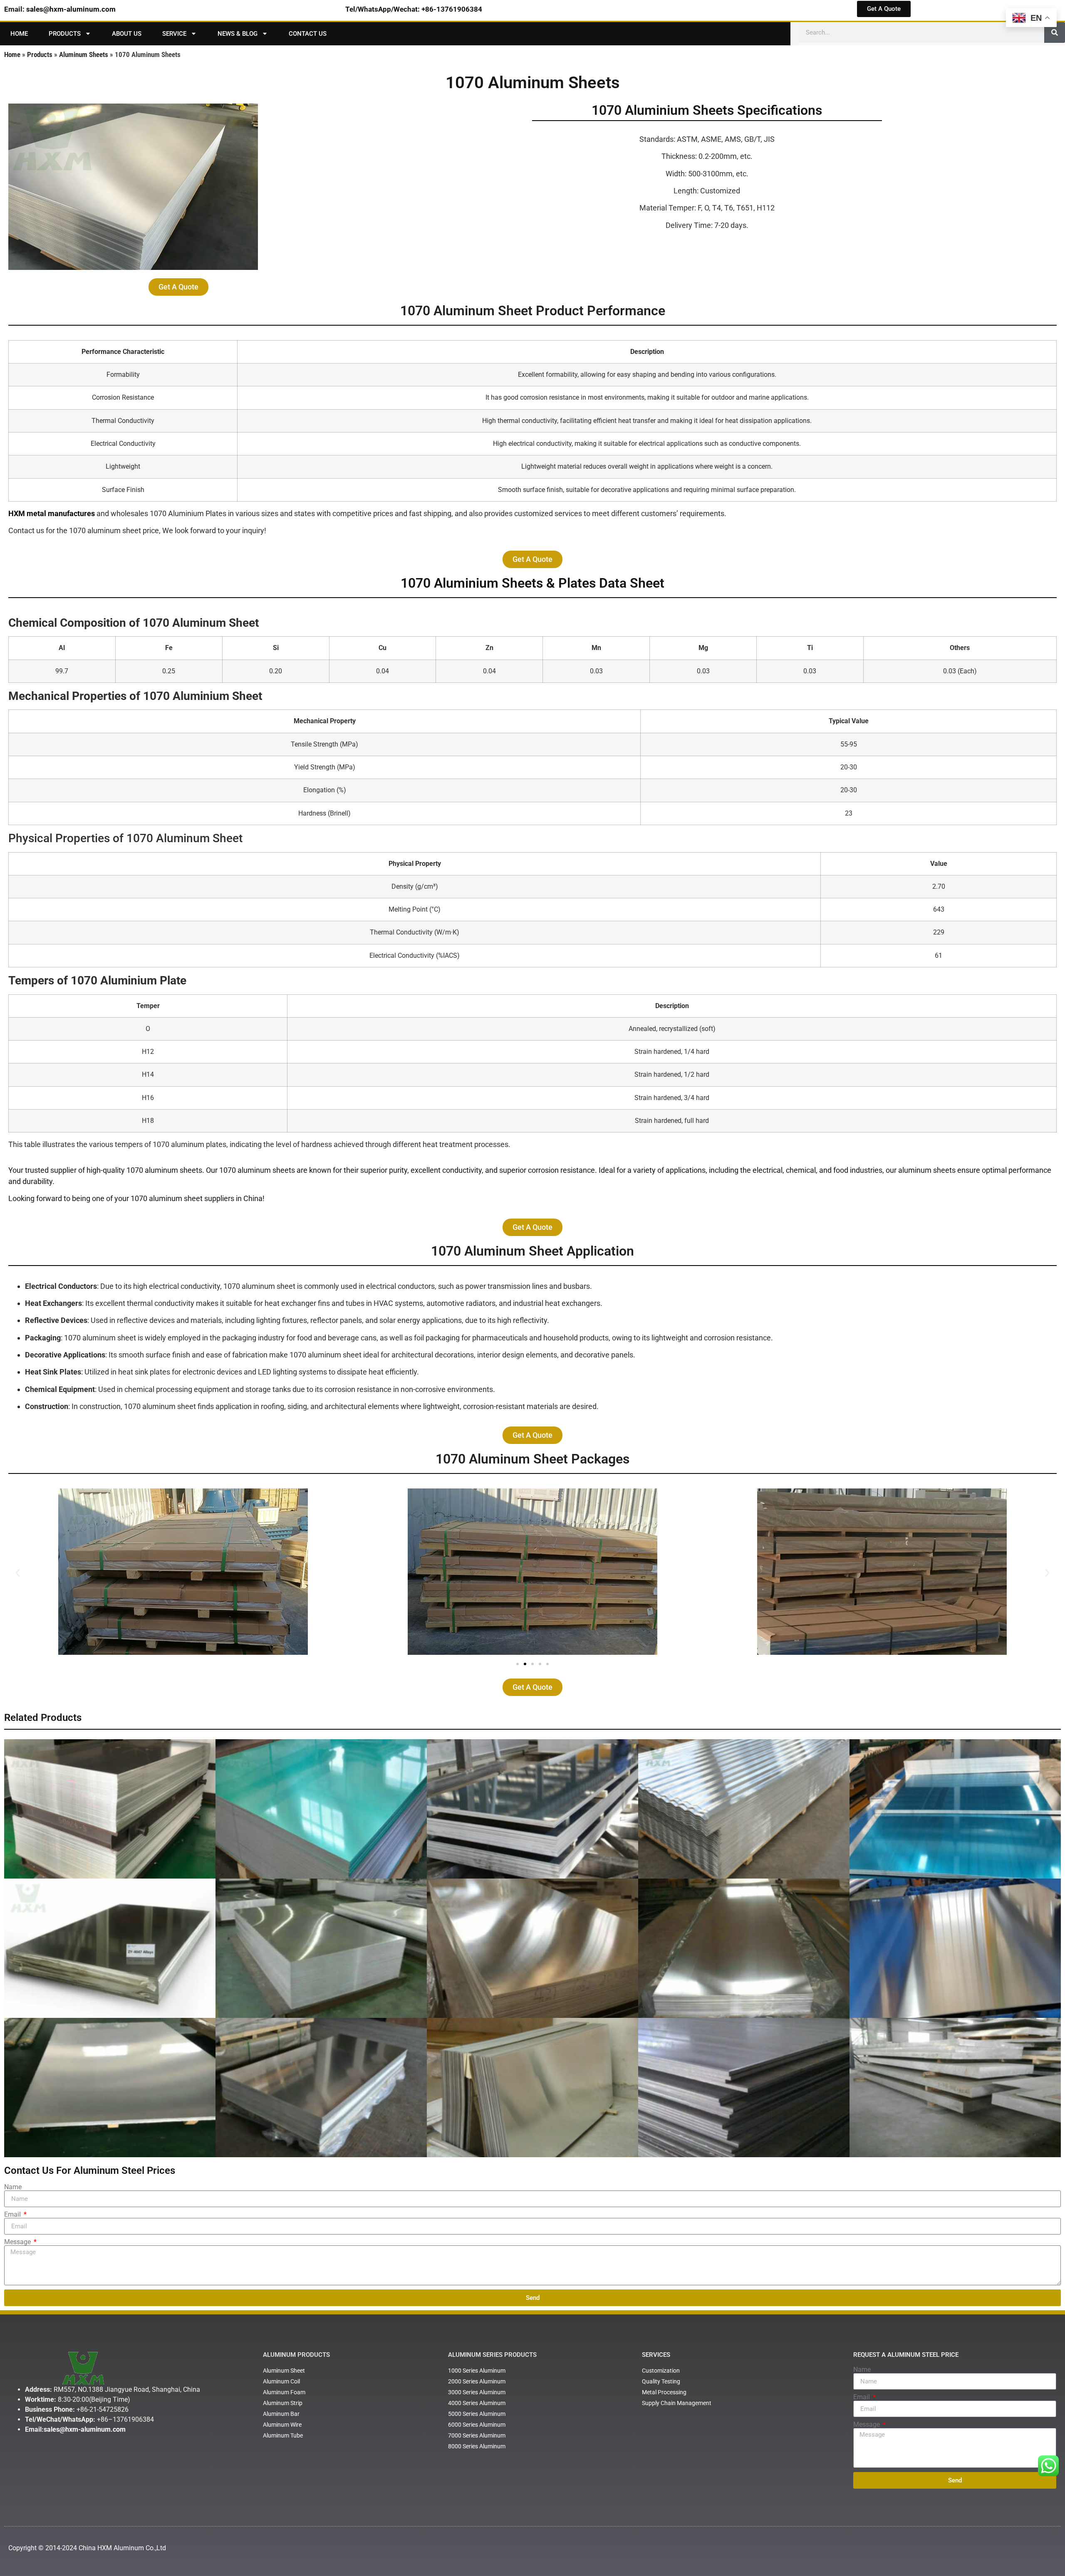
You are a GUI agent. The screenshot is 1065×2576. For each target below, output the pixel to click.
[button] (18, 1573)
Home (19, 34)
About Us (127, 34)
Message (18, 2242)
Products (65, 34)
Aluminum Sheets (84, 54)
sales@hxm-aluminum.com (71, 9)
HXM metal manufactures (52, 513)
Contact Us (308, 34)
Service (174, 34)
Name (13, 2187)
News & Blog (238, 34)
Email (13, 2215)
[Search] (1055, 32)
